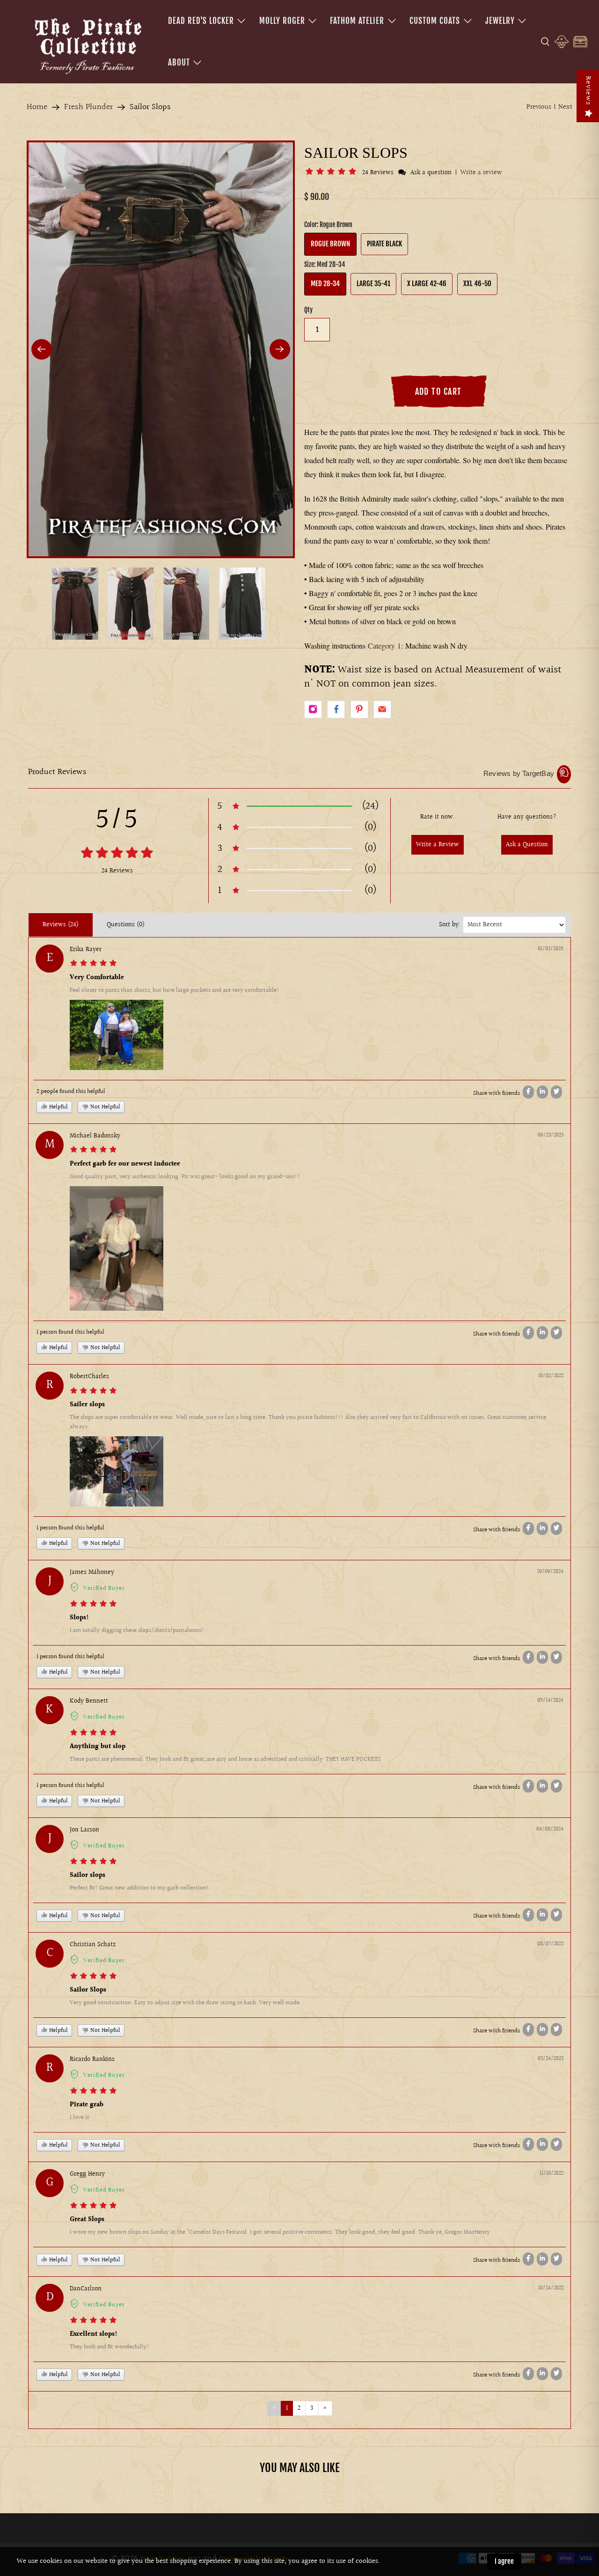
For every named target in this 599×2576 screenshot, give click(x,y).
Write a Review (438, 845)
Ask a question (431, 173)
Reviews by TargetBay (519, 773)
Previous (539, 107)
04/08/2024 (550, 1829)
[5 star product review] (93, 965)
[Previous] (42, 349)
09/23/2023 (551, 1135)
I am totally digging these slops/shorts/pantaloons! (137, 1631)
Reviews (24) (61, 925)
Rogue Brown (330, 244)
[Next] (280, 349)
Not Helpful (105, 1107)
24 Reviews (379, 173)
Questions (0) (126, 925)
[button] (332, 173)
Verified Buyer (104, 1588)
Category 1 (384, 646)
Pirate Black (384, 244)
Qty (308, 310)
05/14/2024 (550, 1701)
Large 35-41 (373, 284)
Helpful (58, 1107)
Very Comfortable (97, 978)
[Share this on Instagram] (313, 709)
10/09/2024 (550, 1572)
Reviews (588, 91)
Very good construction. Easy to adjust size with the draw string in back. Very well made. (186, 2003)
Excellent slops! (94, 2334)
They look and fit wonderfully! (110, 2347)
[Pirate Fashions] (87, 44)
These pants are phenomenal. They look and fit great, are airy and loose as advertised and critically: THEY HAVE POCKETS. (226, 1759)
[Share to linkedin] (542, 1092)
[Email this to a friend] (382, 709)
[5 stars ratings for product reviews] (117, 854)
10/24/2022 (551, 2288)
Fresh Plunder (88, 107)
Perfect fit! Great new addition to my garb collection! (139, 1888)
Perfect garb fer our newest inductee (125, 1164)
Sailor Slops (88, 1990)
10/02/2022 (551, 1376)
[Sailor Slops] (161, 349)
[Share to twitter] (556, 1092)
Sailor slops (88, 1875)
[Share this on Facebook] (336, 709)
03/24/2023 (551, 2059)
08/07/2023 (550, 1944)
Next (565, 107)
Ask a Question (527, 845)
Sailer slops (87, 1405)
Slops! (79, 1618)
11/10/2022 (552, 2174)
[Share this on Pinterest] (359, 709)
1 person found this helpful (70, 1332)
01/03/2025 (551, 949)
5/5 (117, 820)
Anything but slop (98, 1747)
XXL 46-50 (477, 284)
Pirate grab (87, 2105)
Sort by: (450, 925)
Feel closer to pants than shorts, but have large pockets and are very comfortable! (175, 990)
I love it (80, 2118)
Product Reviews (57, 772)
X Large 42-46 (427, 284)
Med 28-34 (325, 284)
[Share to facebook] (528, 1092)
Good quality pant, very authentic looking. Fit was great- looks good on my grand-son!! (185, 1177)
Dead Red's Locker (201, 21)
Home (37, 107)
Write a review (481, 173)
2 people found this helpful (71, 1092)
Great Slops (87, 2220)
